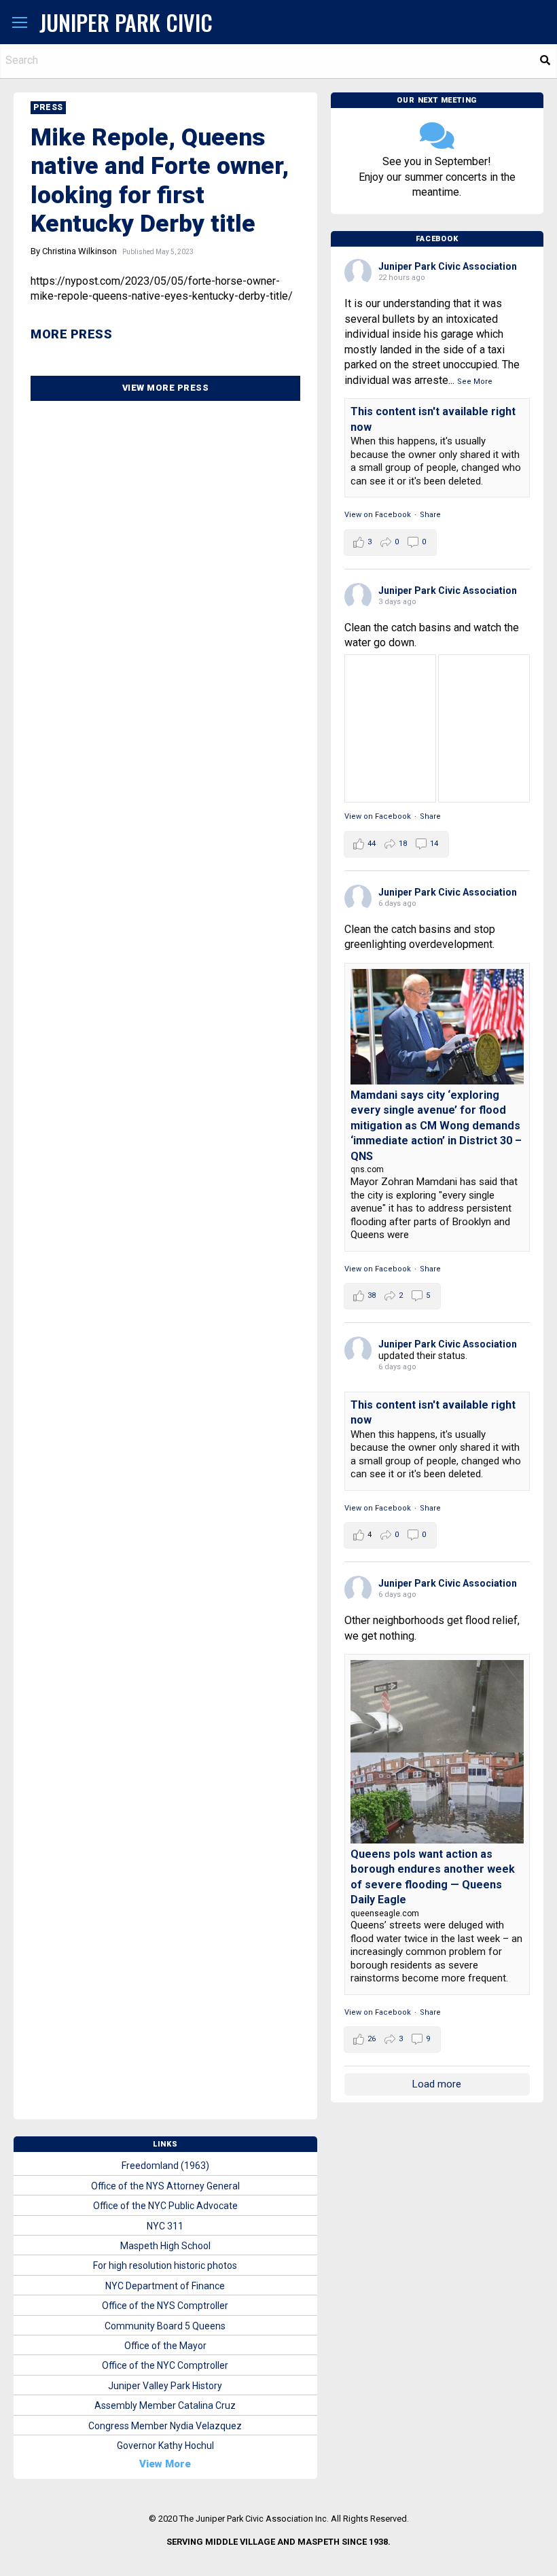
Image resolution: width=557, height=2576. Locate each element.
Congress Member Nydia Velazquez (165, 2426)
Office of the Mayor (165, 2346)
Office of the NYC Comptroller (165, 2365)
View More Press (166, 388)
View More (165, 2464)
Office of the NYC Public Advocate (165, 2206)
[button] (20, 23)
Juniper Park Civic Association (448, 266)
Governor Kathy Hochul (165, 2446)
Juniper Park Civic (126, 22)
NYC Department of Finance (165, 2286)
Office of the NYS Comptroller (165, 2306)
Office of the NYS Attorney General (165, 2186)
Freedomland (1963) (165, 2166)
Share (430, 515)
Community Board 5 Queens (165, 2326)
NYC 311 (165, 2226)
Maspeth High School (165, 2246)
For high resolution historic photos (165, 2265)
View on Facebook (378, 515)
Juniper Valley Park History (165, 2386)
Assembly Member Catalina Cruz (165, 2405)
